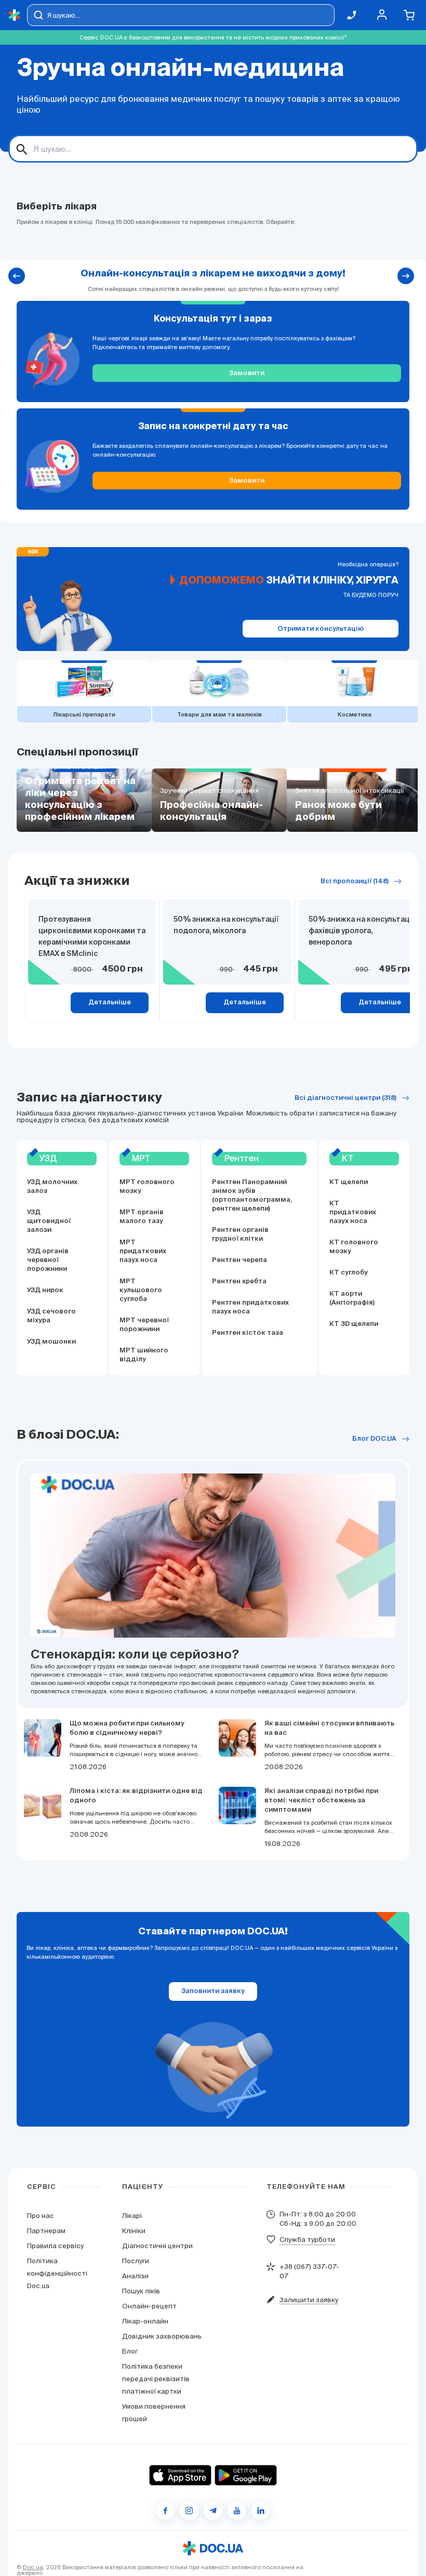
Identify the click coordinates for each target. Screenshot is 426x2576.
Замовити (247, 373)
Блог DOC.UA (374, 1439)
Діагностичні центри (157, 2246)
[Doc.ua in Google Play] (246, 2475)
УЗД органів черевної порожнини (48, 1260)
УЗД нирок (45, 1290)
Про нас (41, 2216)
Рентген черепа (239, 1260)
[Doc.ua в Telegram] (213, 2511)
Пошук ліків (141, 2291)
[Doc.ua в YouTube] (237, 2511)
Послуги (136, 2261)
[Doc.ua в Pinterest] (261, 2511)
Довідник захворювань (162, 2336)
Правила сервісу (55, 2246)
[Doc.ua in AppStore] (180, 2475)
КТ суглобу (349, 1273)
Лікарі (132, 2216)
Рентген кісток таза (248, 1333)
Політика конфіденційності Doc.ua (57, 2273)
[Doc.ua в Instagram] (189, 2511)
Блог (130, 2351)
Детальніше (110, 1002)
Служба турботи (307, 2240)
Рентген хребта (239, 1282)
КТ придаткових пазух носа (353, 1212)
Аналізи (135, 2276)
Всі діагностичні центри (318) (345, 1098)
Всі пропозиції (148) (355, 881)
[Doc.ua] (15, 15)
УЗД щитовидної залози (49, 1221)
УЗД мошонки (51, 1342)
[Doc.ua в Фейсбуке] (165, 2511)
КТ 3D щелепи (354, 1324)
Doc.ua (33, 2567)
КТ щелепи (349, 1182)
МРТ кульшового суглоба (141, 1290)
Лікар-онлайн (145, 2321)
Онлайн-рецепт (149, 2306)
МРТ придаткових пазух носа (143, 1251)
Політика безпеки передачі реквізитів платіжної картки (156, 2379)
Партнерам (46, 2231)
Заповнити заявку (213, 1991)
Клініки (134, 2231)
